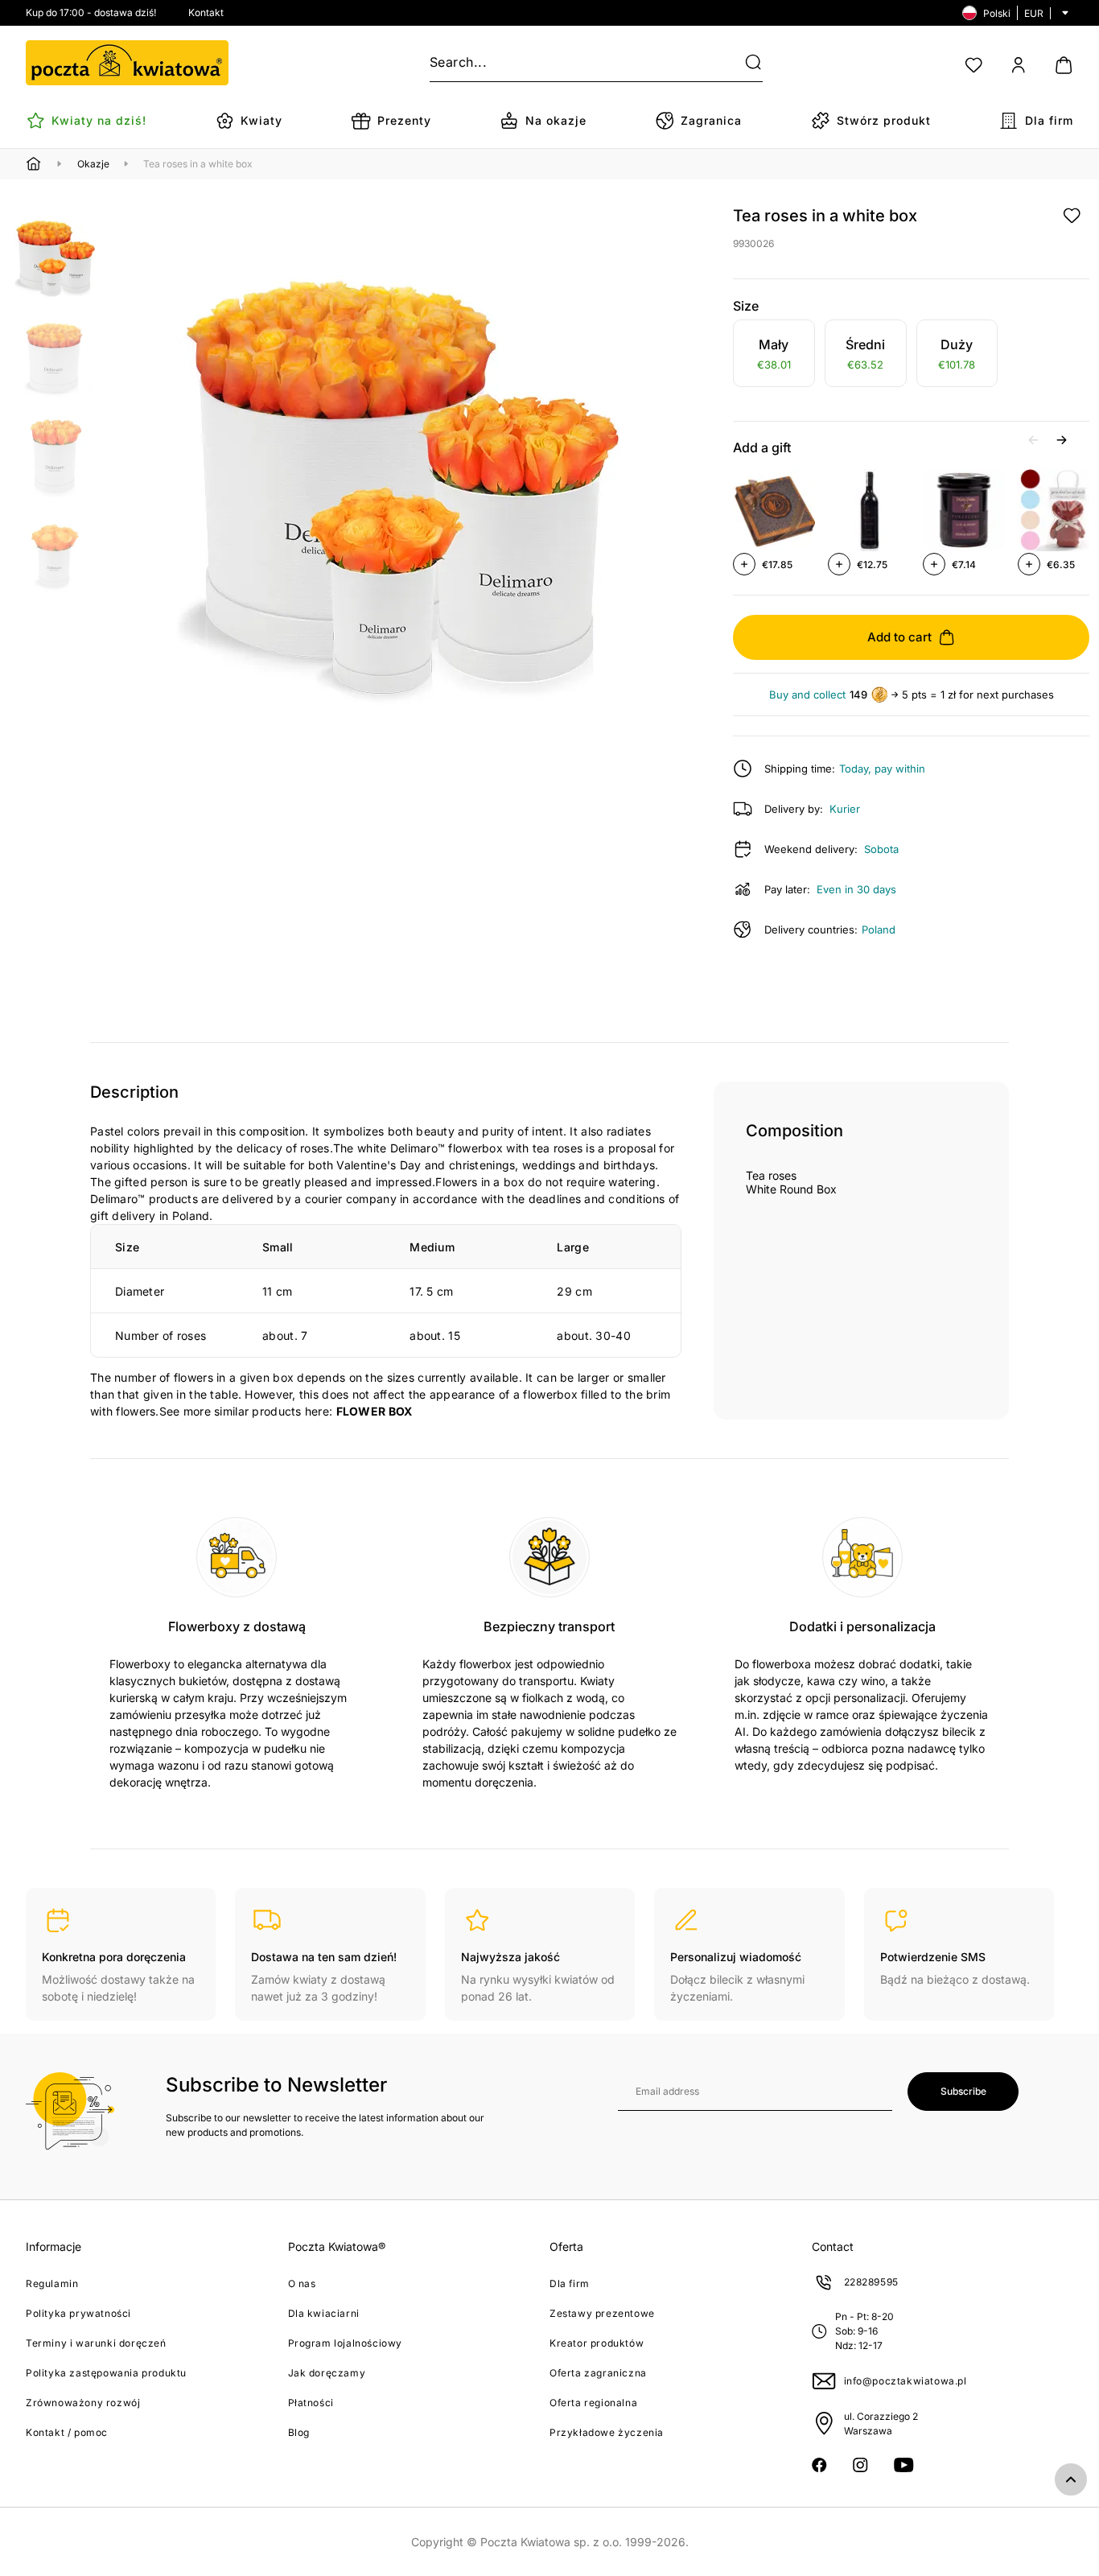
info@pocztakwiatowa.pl (906, 2381)
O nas (302, 2283)
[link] (774, 356)
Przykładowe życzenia (607, 2432)
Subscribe (963, 2091)
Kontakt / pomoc (67, 2432)
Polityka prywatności (78, 2313)
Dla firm (570, 2283)
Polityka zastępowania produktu (106, 2373)
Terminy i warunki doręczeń (96, 2343)
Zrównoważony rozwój (83, 2403)
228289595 (871, 2282)
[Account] (1019, 65)
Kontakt (206, 12)
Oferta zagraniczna (598, 2373)
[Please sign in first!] (1072, 216)
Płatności (311, 2403)
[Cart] (1064, 65)
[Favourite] (973, 65)
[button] (743, 63)
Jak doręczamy (327, 2373)
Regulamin (52, 2283)
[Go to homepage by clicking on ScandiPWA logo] (127, 63)
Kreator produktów (597, 2343)
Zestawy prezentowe (602, 2313)
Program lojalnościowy (346, 2343)
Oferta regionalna (593, 2403)
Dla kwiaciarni (324, 2313)
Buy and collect (807, 695)
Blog (299, 2432)
